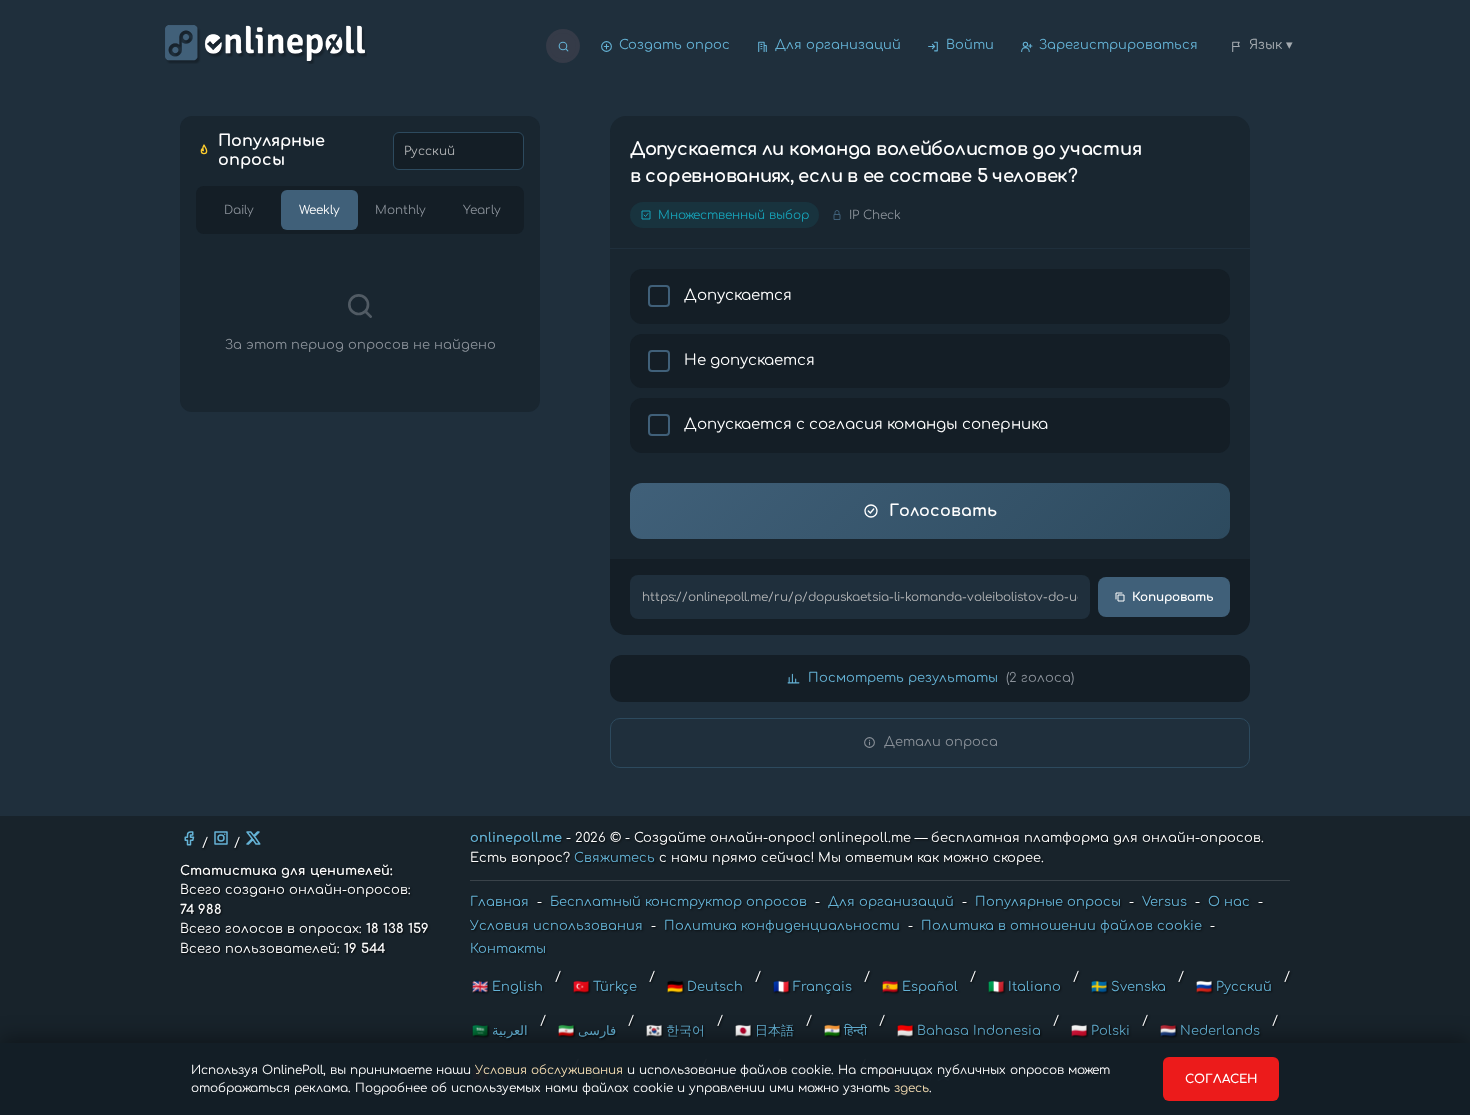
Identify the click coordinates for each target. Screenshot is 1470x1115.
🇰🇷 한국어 (675, 1031)
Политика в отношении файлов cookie (1061, 926)
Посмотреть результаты (941, 678)
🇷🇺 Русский (1234, 987)
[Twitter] (253, 838)
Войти (970, 45)
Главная (499, 902)
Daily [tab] (239, 210)
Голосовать (943, 511)
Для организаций (838, 45)
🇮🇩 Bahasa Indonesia (969, 1031)
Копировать (1173, 597)
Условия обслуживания (549, 1070)
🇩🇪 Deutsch (705, 987)
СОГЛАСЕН (1221, 1079)
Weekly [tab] (319, 210)
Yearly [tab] (482, 210)
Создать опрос (674, 45)
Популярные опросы (1048, 902)
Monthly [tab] (400, 210)
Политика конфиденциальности (782, 926)
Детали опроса (941, 742)
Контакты (508, 949)
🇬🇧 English (507, 987)
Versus (1164, 902)
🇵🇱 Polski (1100, 1031)
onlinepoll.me (516, 838)
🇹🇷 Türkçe (605, 987)
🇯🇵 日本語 (764, 1031)
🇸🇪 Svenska (1128, 987)
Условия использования (556, 926)
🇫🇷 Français (812, 987)
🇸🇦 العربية (500, 1031)
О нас (1229, 902)
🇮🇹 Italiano (1024, 987)
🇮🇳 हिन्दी (845, 1031)
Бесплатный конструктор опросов (678, 902)
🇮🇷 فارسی (587, 1031)
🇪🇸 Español (920, 987)
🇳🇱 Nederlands (1210, 1031)
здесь (911, 1088)
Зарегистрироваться (1118, 45)
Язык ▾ (1271, 45)
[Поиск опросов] (563, 46)
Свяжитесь (614, 858)
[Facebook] (189, 838)
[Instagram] (221, 838)
